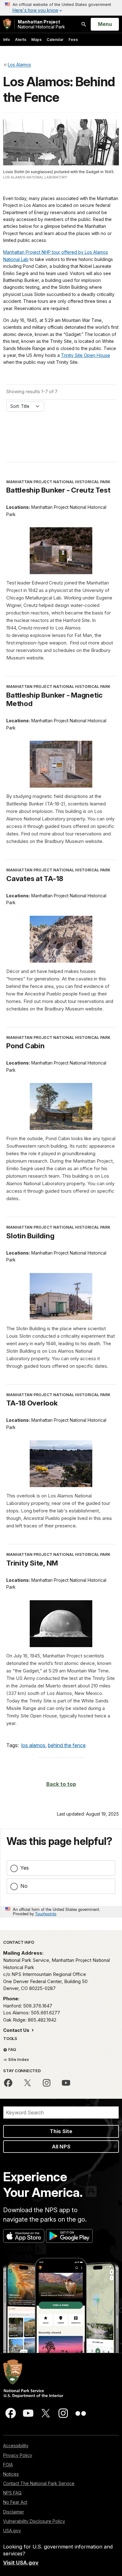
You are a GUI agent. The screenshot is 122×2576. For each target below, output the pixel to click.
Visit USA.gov (21, 2563)
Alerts (21, 40)
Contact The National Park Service (39, 2483)
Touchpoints (46, 1914)
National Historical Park (41, 24)
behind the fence (67, 1745)
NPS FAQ (12, 2493)
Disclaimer (14, 2512)
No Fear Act (15, 2502)
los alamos (33, 1745)
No (24, 1886)
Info (7, 40)
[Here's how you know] (61, 8)
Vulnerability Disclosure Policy (34, 2521)
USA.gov (12, 2531)
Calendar (55, 40)
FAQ (12, 2049)
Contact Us (17, 2030)
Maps (36, 40)
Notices (11, 2474)
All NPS (61, 2147)
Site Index (18, 2059)
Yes (25, 1868)
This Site (61, 2131)
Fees (73, 40)
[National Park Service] (7, 24)
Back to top (61, 1784)
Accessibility (16, 2446)
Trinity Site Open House (86, 355)
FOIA (8, 2465)
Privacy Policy (18, 2455)
